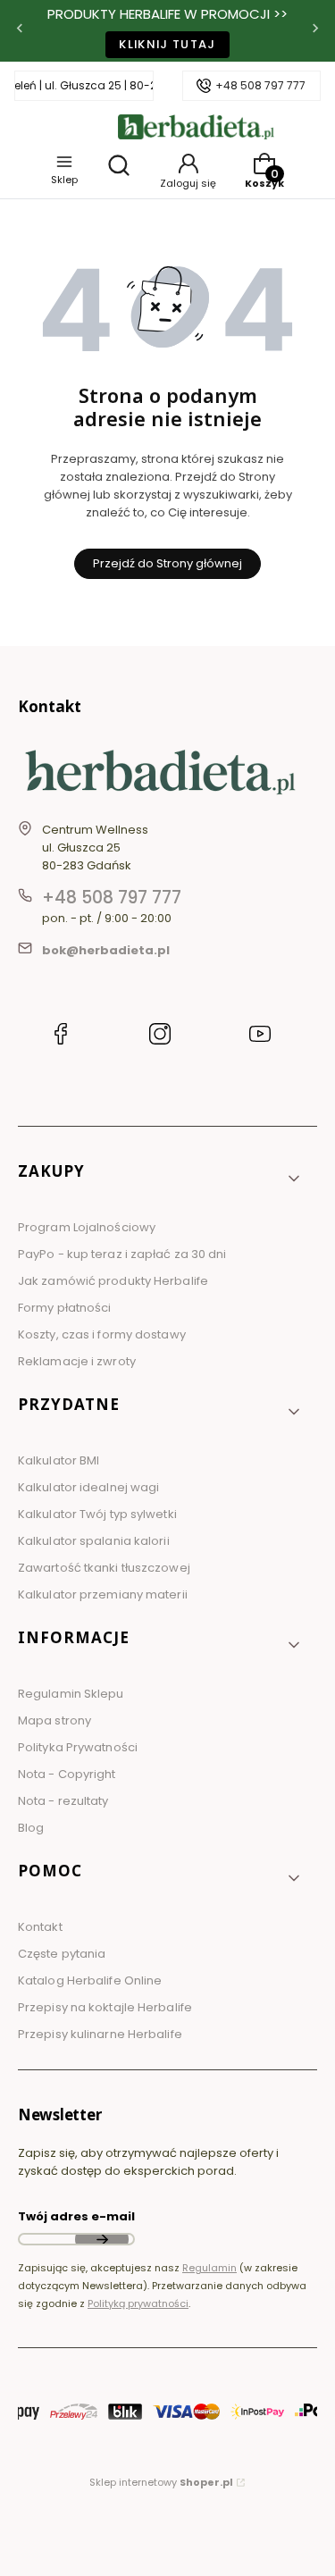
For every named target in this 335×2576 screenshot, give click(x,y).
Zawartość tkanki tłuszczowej (104, 1568)
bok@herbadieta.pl (106, 950)
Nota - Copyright (67, 1774)
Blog (31, 1828)
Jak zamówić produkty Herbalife (113, 1281)
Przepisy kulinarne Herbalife (100, 2034)
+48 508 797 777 (260, 86)
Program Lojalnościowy (87, 1227)
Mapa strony (54, 1720)
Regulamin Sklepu (71, 1694)
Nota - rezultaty (63, 1801)
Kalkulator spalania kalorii (94, 1541)
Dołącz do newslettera (102, 2239)
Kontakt (40, 1927)
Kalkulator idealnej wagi (88, 1487)
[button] (160, 1178)
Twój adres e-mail (76, 2216)
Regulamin (209, 2268)
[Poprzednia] (20, 31)
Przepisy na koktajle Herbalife (105, 2007)
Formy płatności (65, 1308)
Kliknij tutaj (167, 44)
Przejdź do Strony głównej (167, 563)
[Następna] (315, 31)
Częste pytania (62, 1954)
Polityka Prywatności (78, 1747)
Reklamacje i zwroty (77, 1361)
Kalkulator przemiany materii (103, 1594)
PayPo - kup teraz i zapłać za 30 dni (122, 1254)
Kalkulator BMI (59, 1460)
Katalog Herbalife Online (90, 1980)
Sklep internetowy (161, 2482)
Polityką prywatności (138, 2303)
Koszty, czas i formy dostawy (102, 1334)
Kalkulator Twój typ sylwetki (97, 1514)
